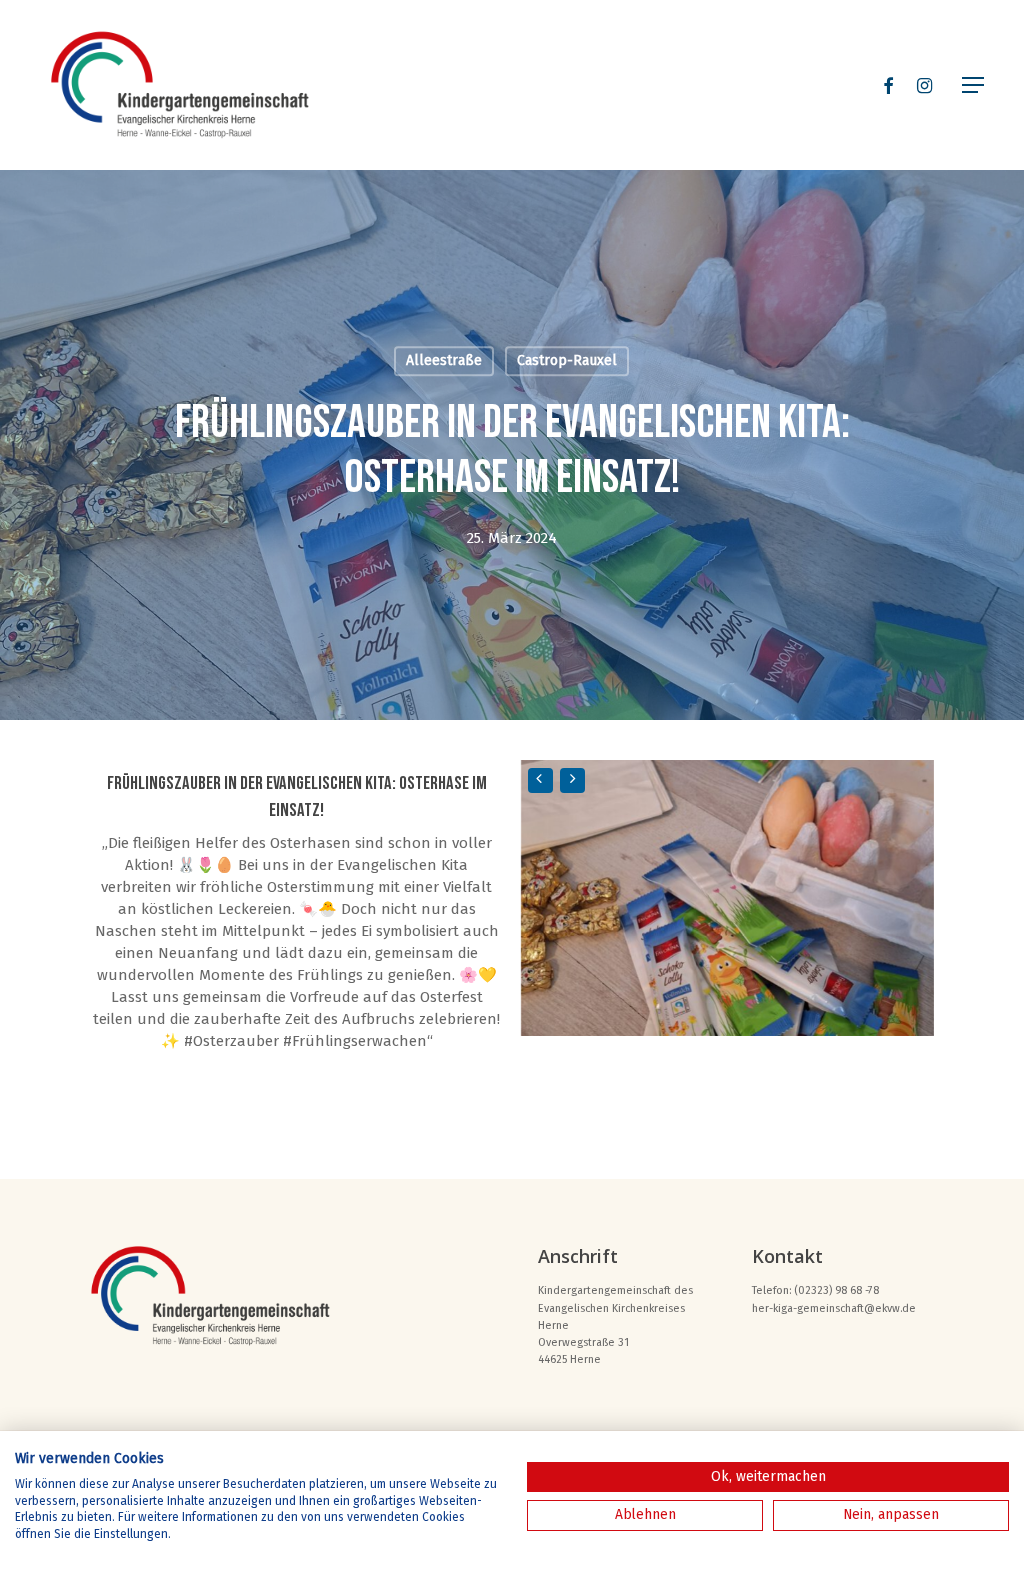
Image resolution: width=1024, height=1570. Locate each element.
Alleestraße (444, 360)
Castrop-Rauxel (567, 360)
